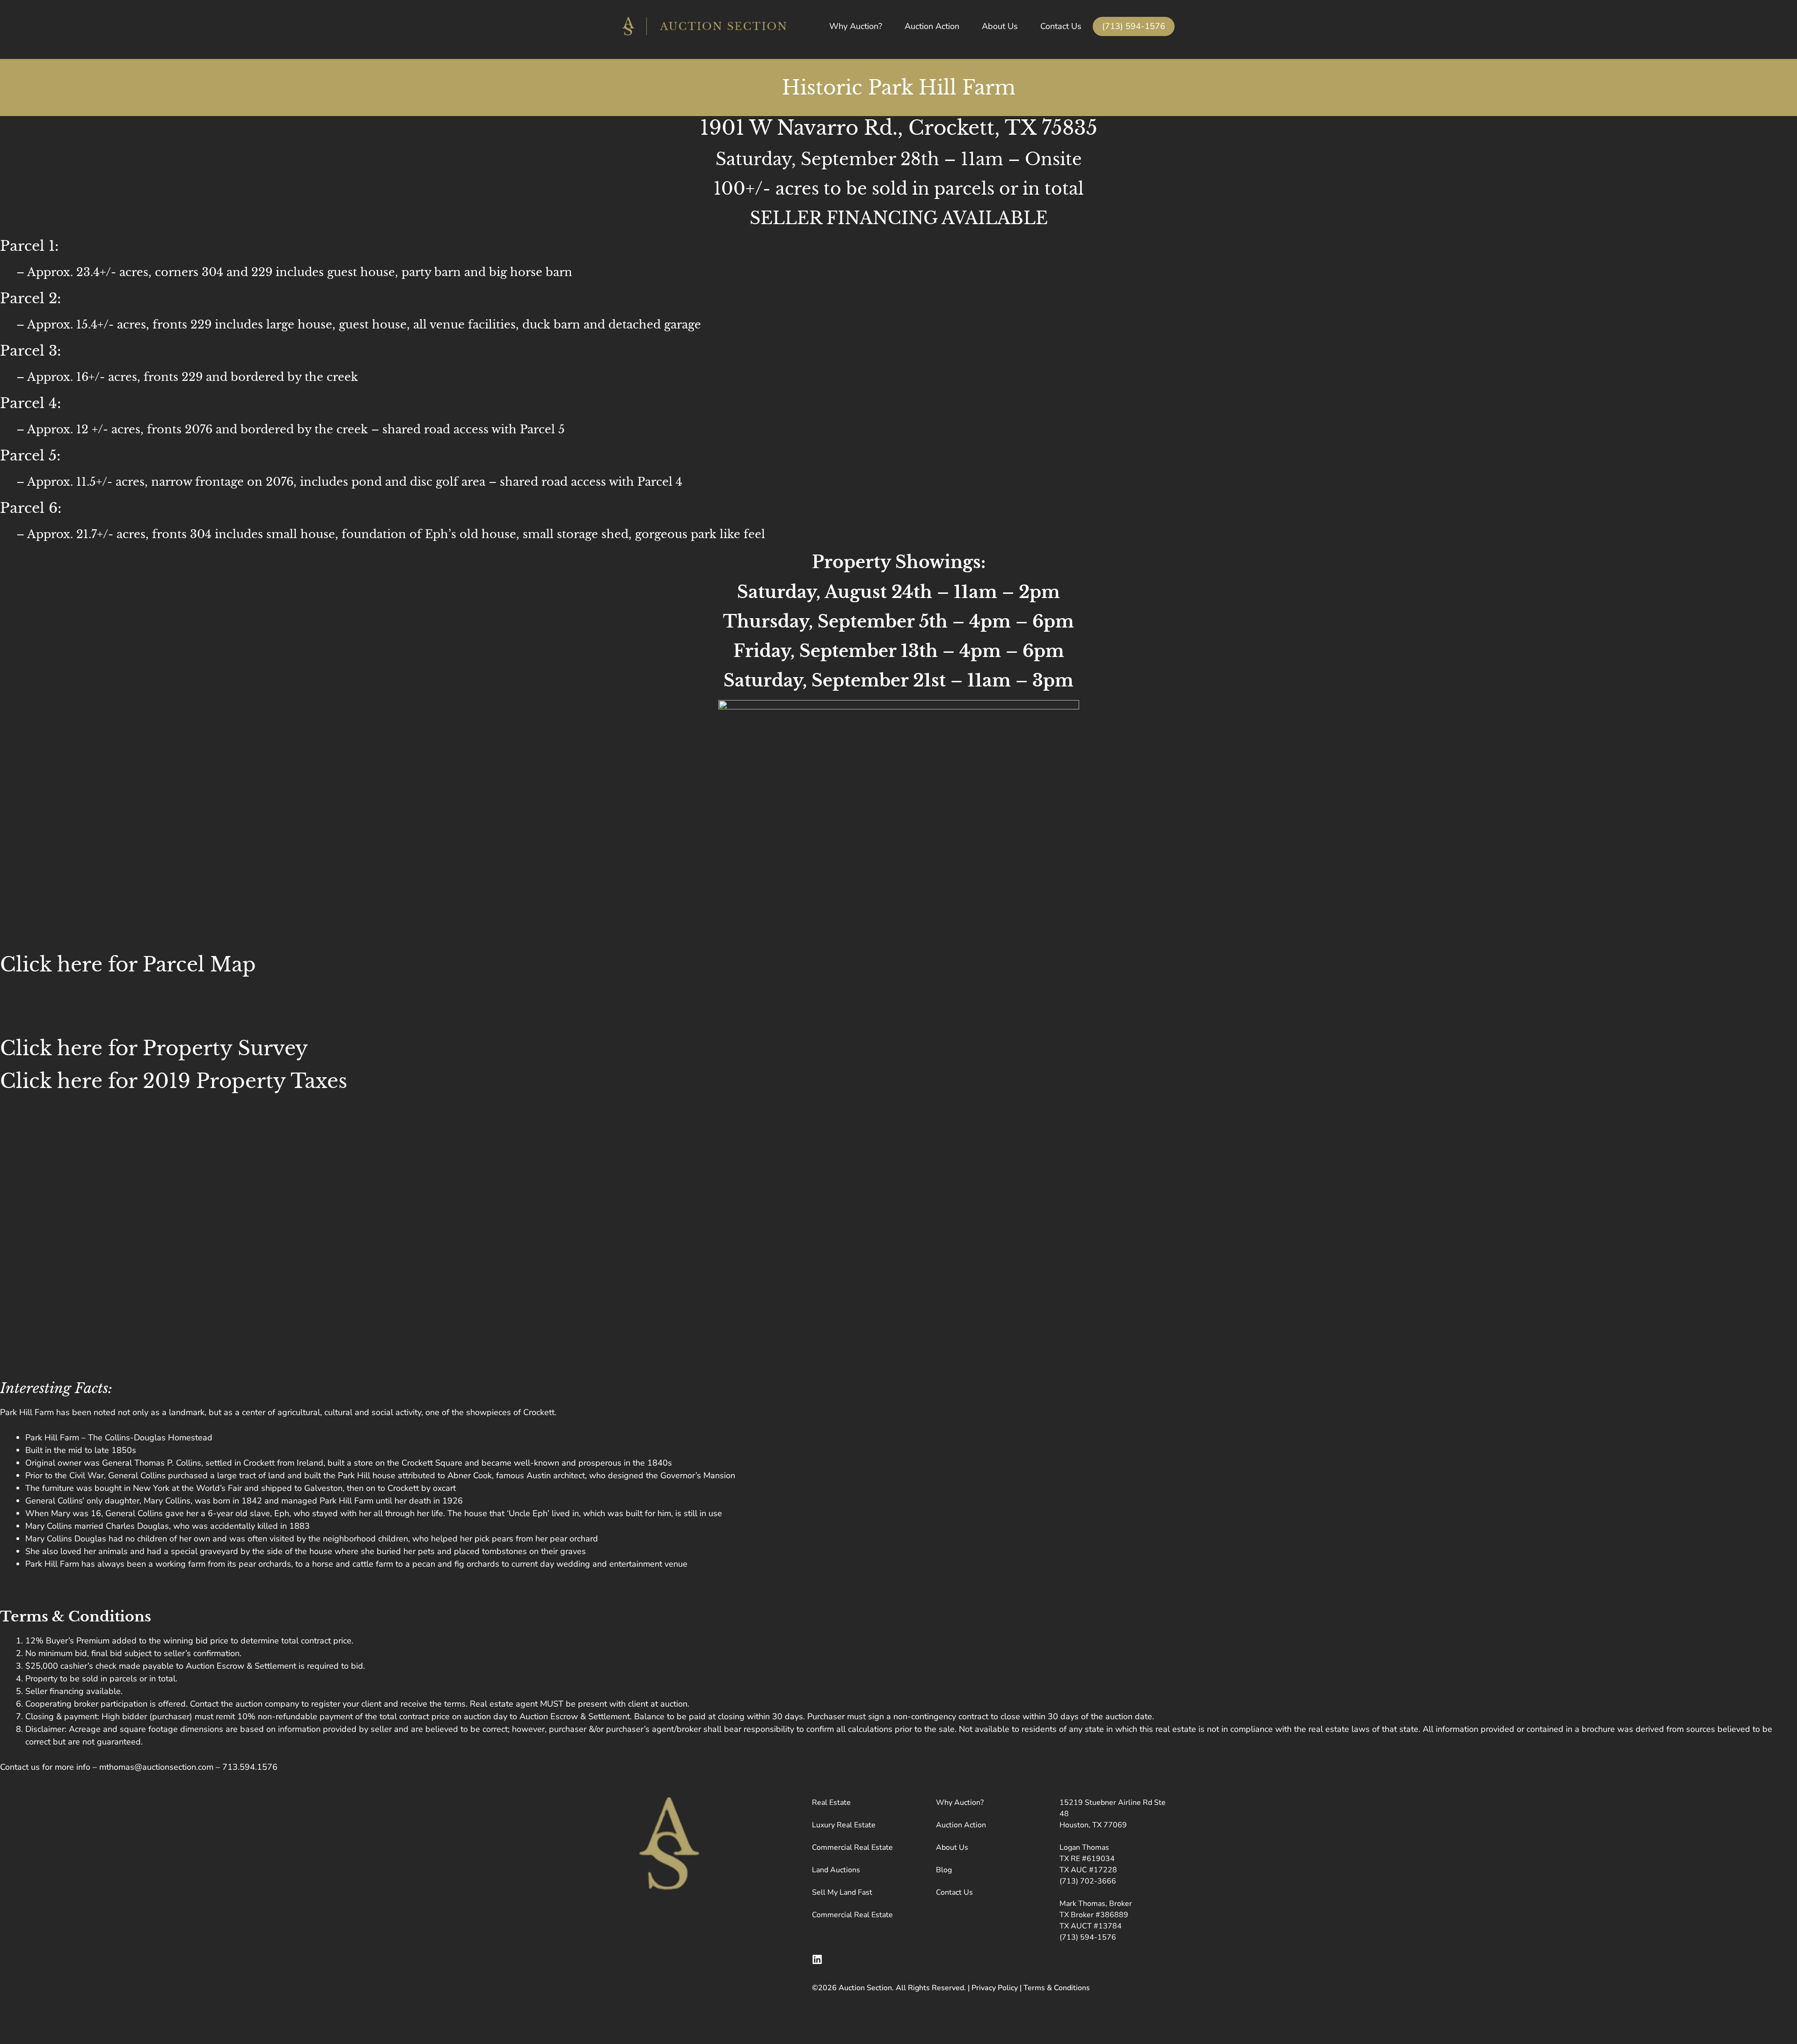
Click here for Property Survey (154, 1048)
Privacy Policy (995, 1988)
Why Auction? (856, 26)
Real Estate (831, 1803)
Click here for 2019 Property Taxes (174, 1081)
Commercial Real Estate (852, 1847)
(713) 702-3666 (1088, 1881)
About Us (1000, 26)
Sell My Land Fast (842, 1892)
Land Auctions (836, 1870)
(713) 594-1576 (1134, 26)
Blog (944, 1870)
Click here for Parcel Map (128, 964)
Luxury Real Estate (844, 1825)
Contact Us (1061, 26)
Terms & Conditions (1057, 1988)
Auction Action (932, 26)
